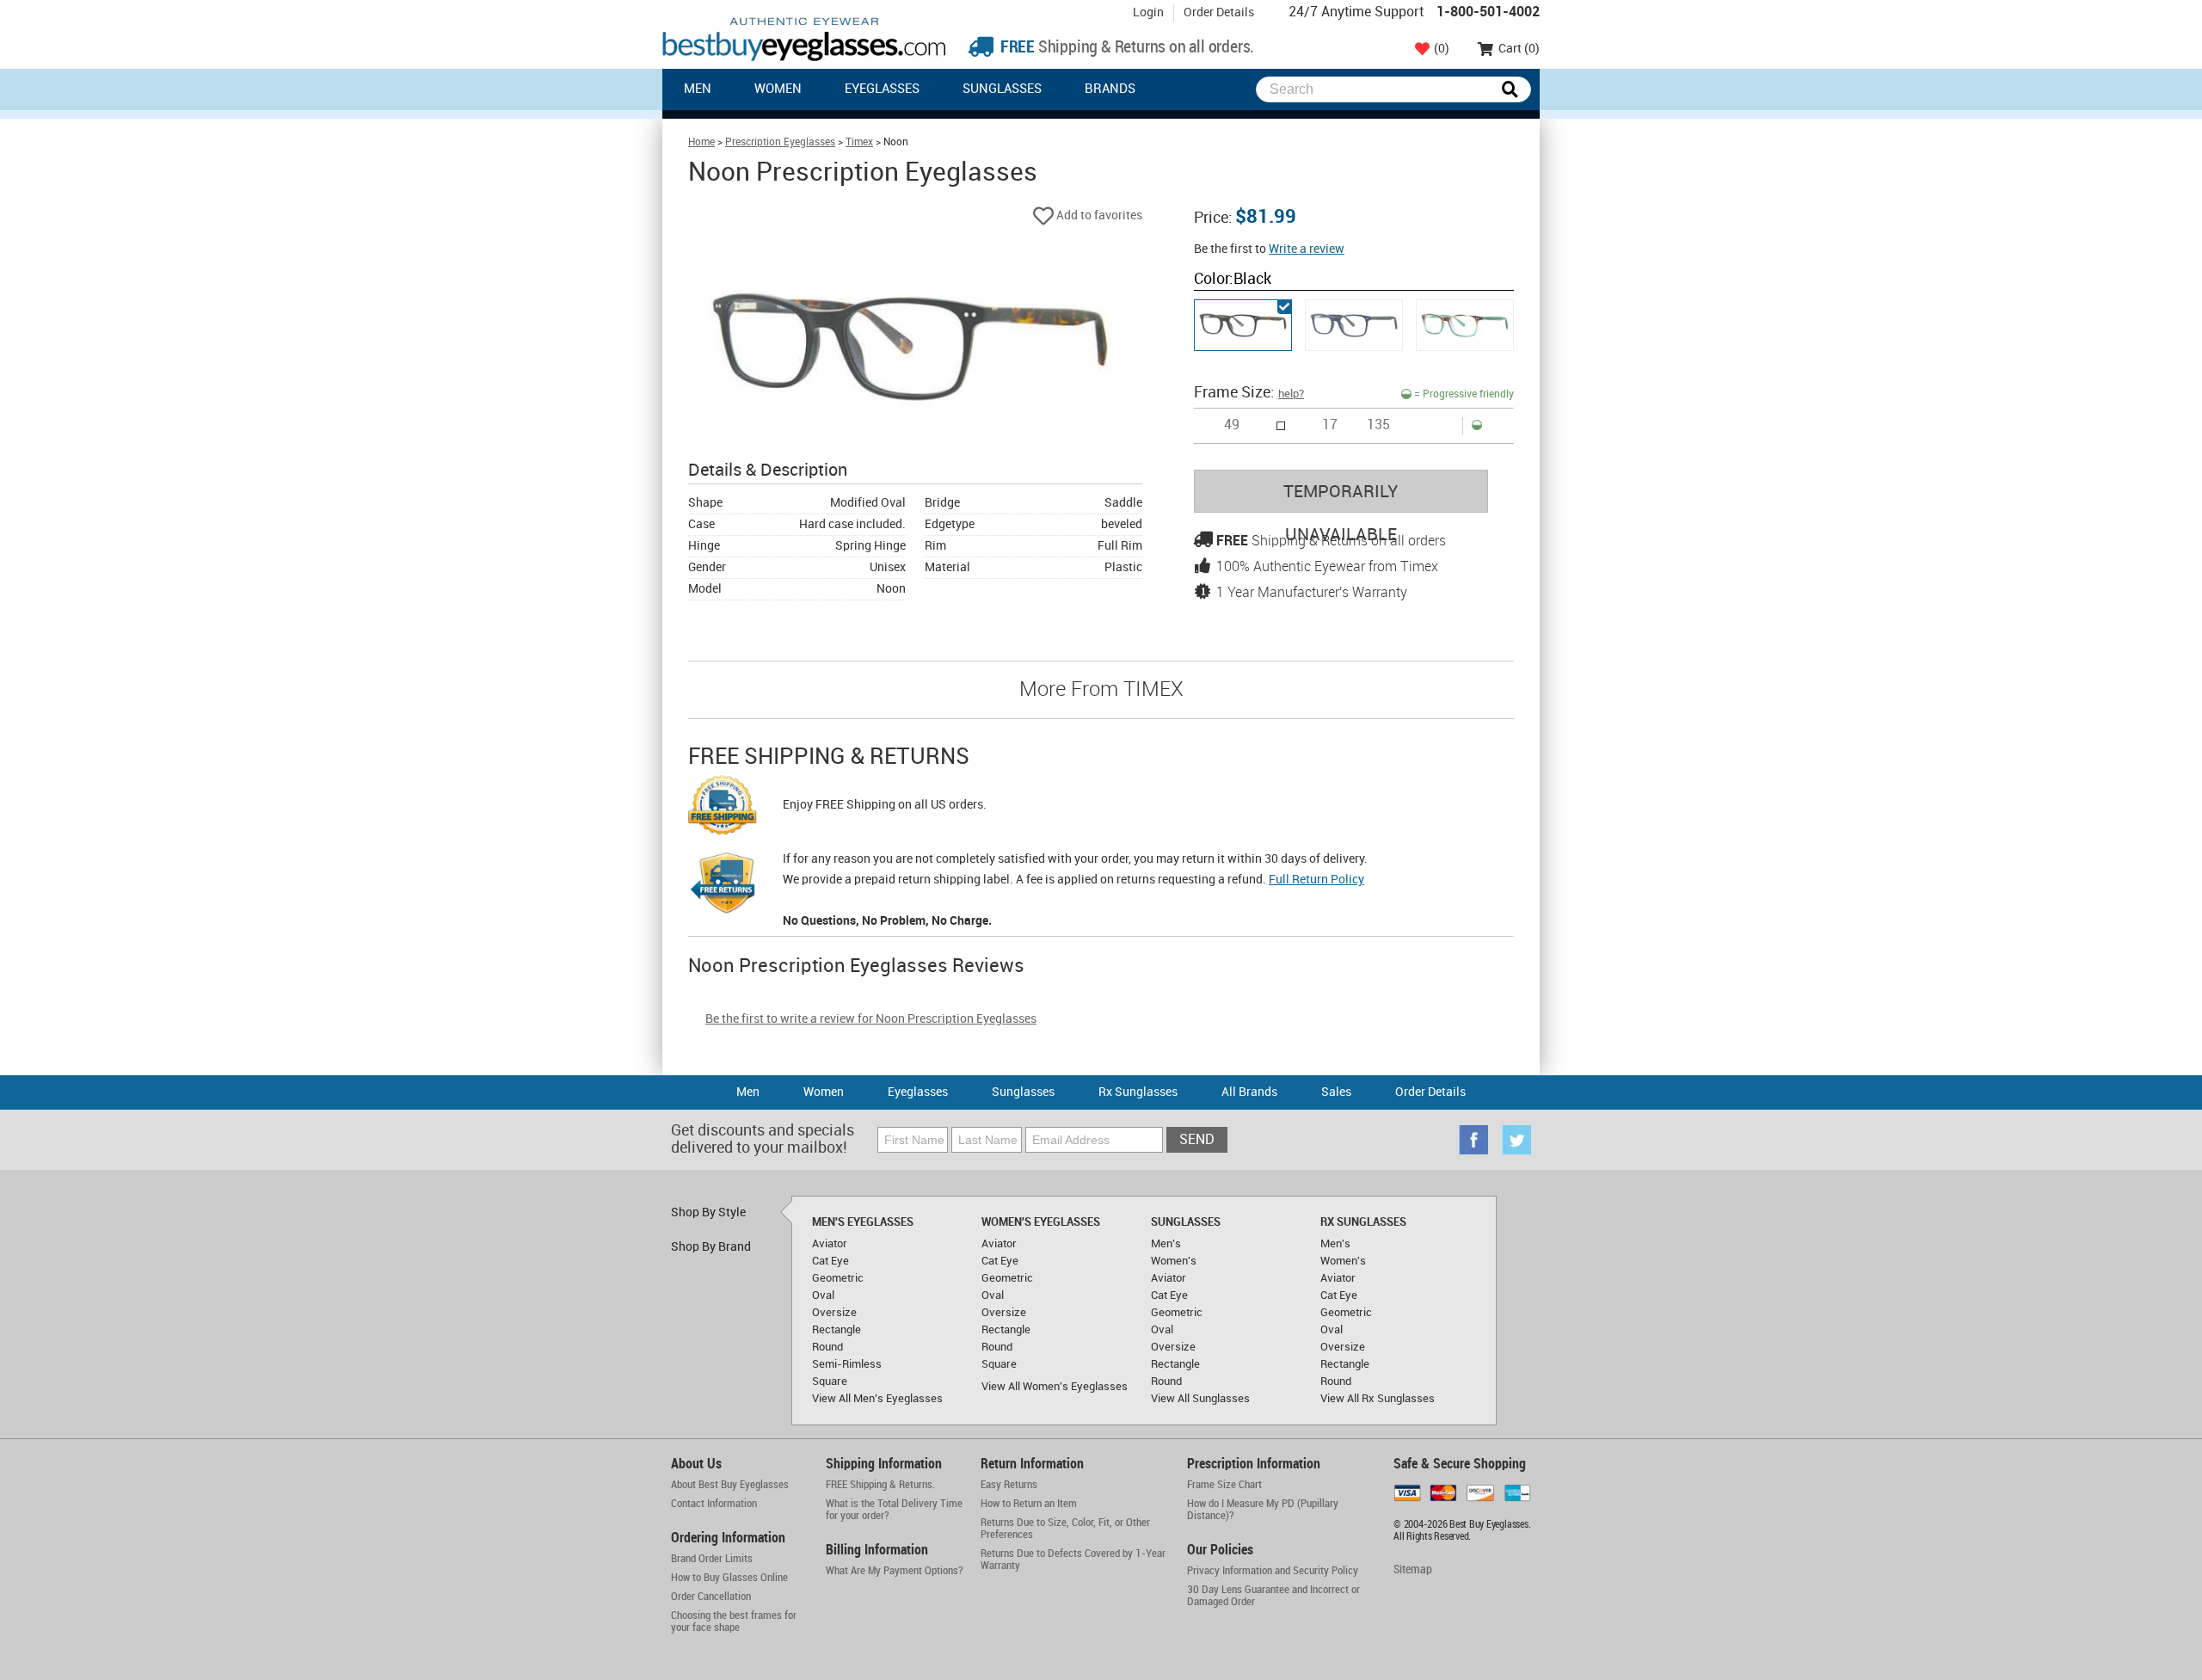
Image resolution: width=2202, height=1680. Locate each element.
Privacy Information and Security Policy (1273, 1571)
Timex (859, 142)
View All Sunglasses (1200, 1399)
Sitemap (1413, 1569)
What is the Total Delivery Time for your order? (894, 1510)
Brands (1110, 89)
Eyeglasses (882, 89)
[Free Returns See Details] (723, 886)
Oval (823, 1295)
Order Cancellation (711, 1597)
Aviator (830, 1244)
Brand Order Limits (712, 1559)
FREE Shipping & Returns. (880, 1485)
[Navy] (1354, 325)
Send (1197, 1140)
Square (830, 1382)
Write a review (1307, 249)
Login (1148, 12)
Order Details (1219, 12)
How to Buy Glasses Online (729, 1578)
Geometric (838, 1278)
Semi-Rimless (847, 1364)
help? (1291, 394)
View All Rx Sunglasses (1378, 1399)
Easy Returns (1009, 1485)
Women (778, 89)
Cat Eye (830, 1261)
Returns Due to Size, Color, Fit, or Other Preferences (1065, 1529)
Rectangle (837, 1330)
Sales (1336, 1092)
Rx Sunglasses (1138, 1092)
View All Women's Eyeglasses (1055, 1387)
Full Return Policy (1316, 880)
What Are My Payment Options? (895, 1571)
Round (827, 1347)
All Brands (1249, 1092)
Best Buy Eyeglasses (804, 39)
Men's (1166, 1244)
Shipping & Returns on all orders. (1126, 48)
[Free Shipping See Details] (723, 808)
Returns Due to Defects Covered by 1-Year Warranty (1073, 1560)
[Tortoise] (1465, 325)
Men (698, 89)
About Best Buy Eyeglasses (730, 1485)
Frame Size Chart (1224, 1485)
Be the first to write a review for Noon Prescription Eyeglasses (871, 1019)
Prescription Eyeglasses (780, 142)
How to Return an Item (1029, 1504)
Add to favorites (1098, 215)
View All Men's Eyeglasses (877, 1399)
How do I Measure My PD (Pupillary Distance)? (1263, 1510)
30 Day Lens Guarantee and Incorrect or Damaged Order (1273, 1596)
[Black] (1243, 325)
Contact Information (714, 1504)
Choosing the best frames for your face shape (734, 1622)
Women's (1174, 1261)
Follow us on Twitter (1516, 1140)
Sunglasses (1002, 89)
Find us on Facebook (1473, 1140)
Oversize (834, 1313)
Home (701, 142)
